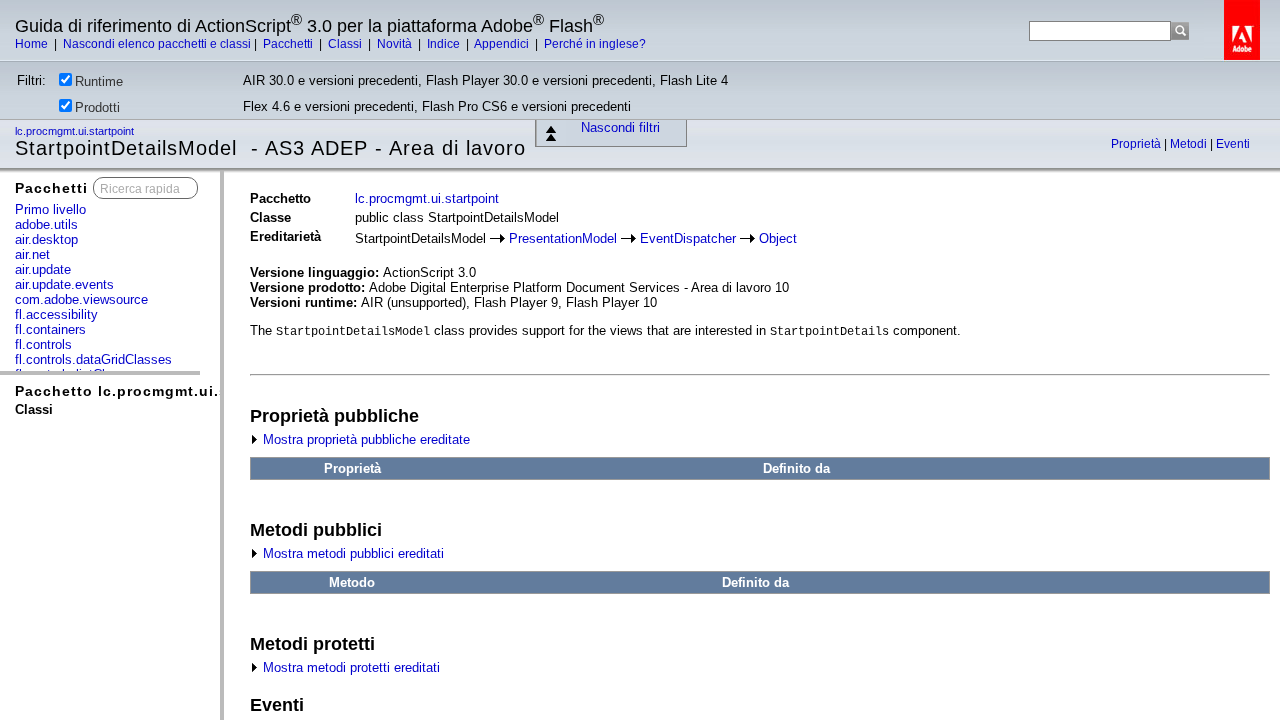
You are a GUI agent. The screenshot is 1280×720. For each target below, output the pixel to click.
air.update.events (64, 284)
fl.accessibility (56, 314)
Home (33, 44)
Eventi (1233, 144)
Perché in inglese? (595, 44)
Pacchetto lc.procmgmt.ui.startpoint (155, 391)
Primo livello (50, 209)
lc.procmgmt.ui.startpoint (76, 131)
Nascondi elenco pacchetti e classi (157, 44)
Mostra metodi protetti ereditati (349, 667)
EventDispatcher (688, 238)
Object (778, 238)
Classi (346, 44)
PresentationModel (563, 238)
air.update (43, 269)
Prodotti (97, 107)
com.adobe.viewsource (81, 299)
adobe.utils (46, 224)
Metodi (1190, 144)
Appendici (503, 44)
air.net (32, 254)
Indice (445, 44)
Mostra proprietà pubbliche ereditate (364, 439)
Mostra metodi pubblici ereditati (351, 553)
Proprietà (1137, 144)
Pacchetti (289, 44)
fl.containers (50, 329)
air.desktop (46, 239)
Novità (396, 44)
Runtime (99, 81)
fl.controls (43, 344)
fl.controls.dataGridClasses (93, 359)
